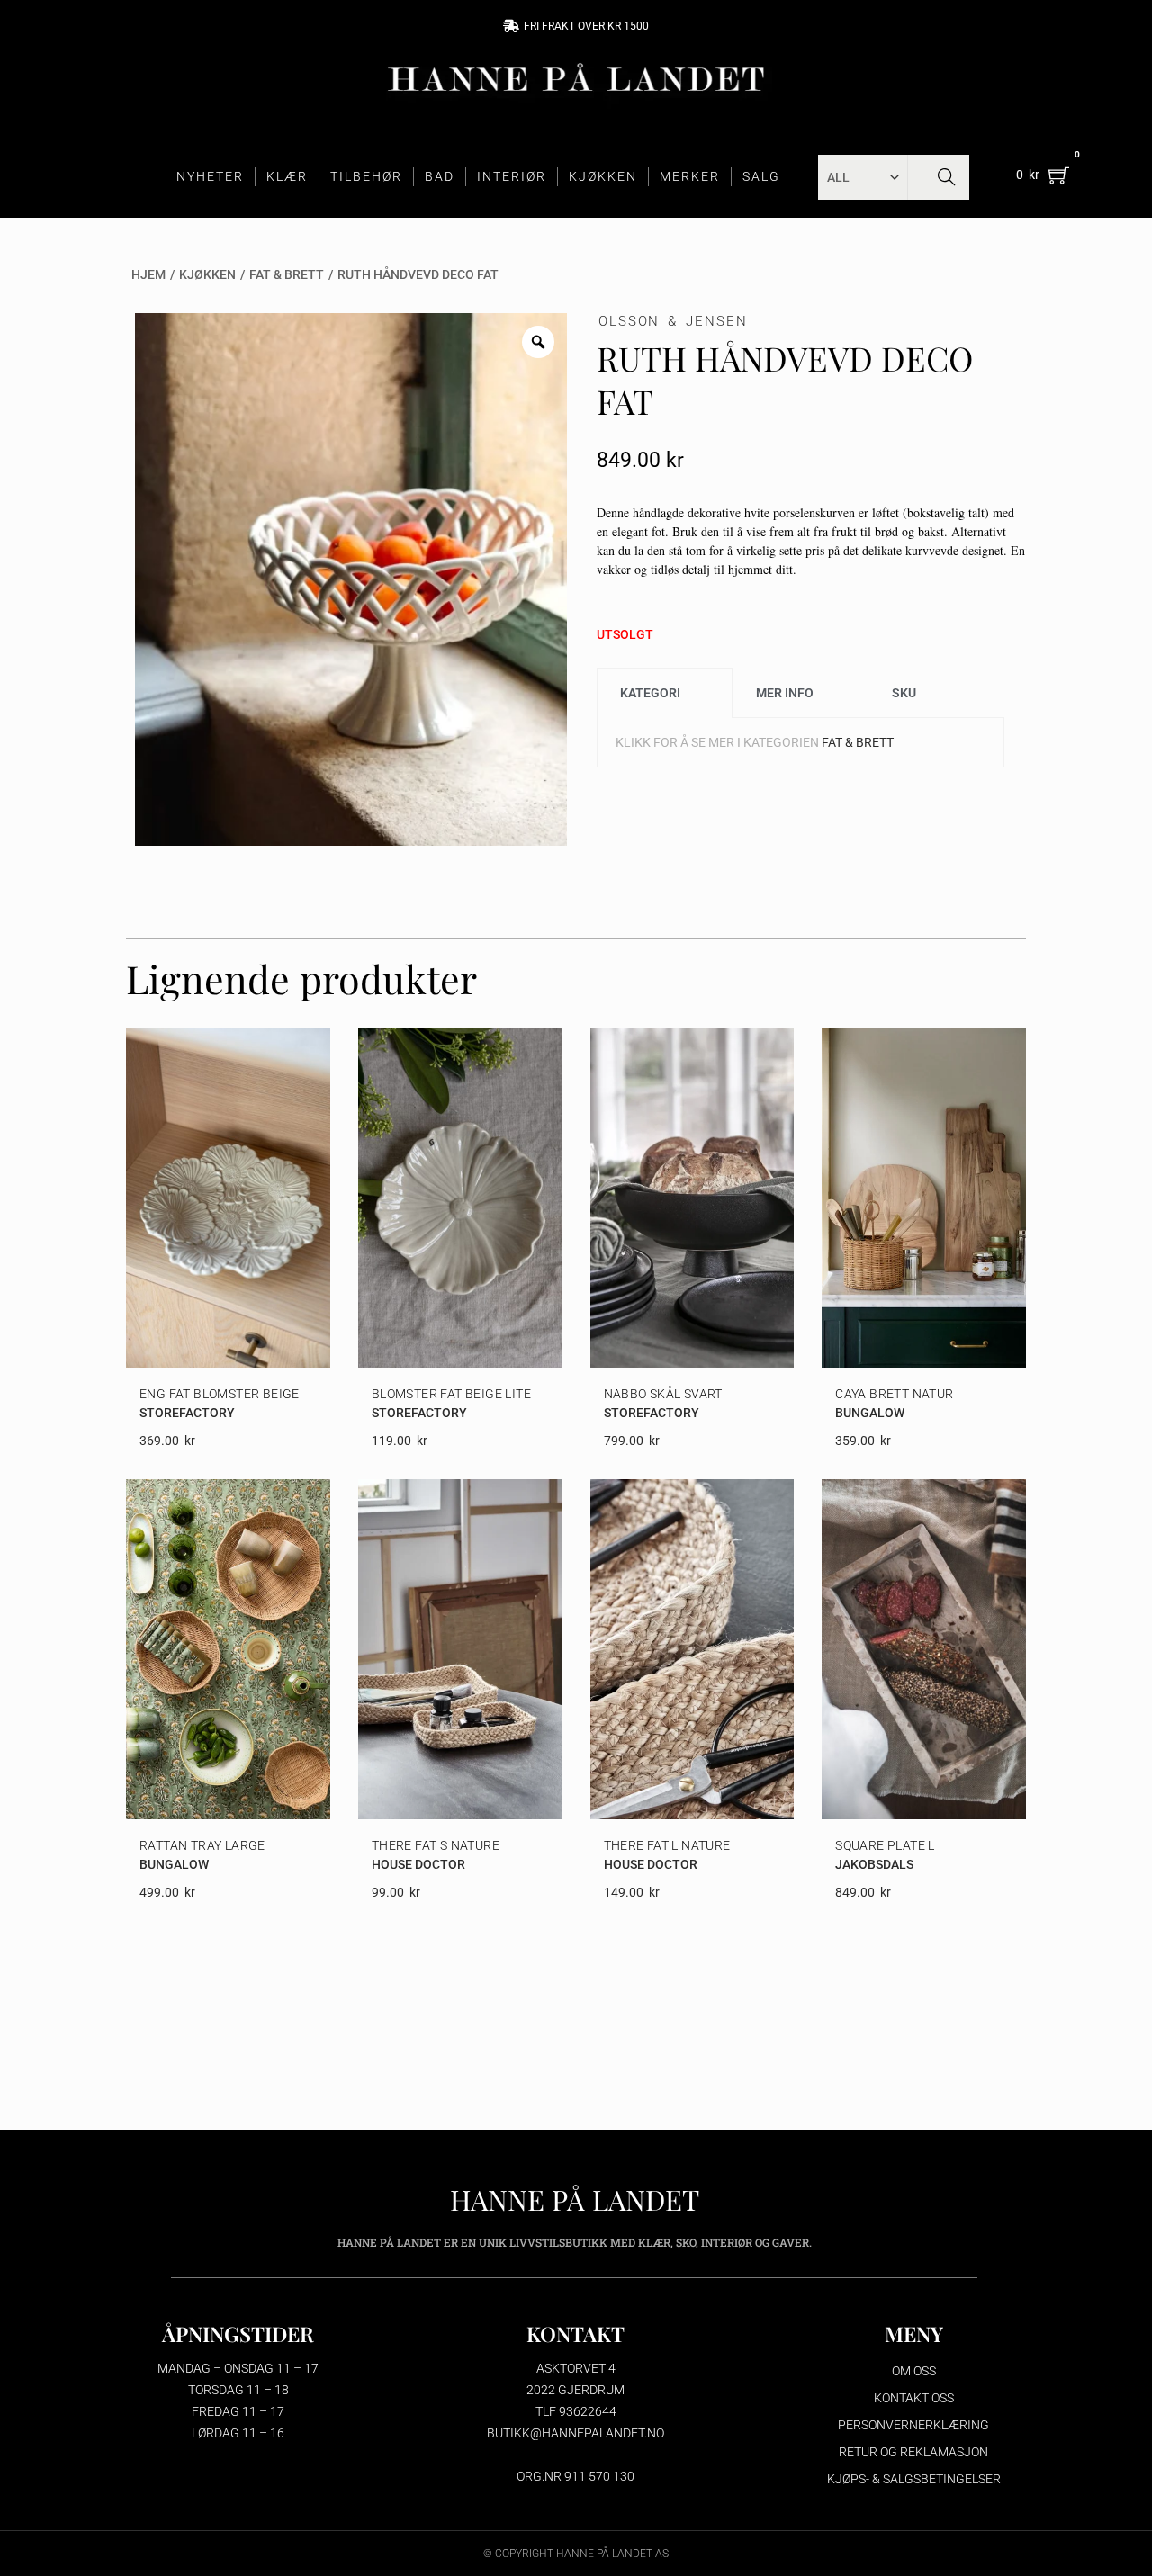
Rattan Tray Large (202, 1845)
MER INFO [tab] (785, 693)
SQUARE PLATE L (885, 1845)
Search (946, 177)
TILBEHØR (366, 176)
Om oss (914, 2371)
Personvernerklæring (913, 2425)
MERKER (690, 176)
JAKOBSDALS (874, 1864)
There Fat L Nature (667, 1845)
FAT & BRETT (287, 274)
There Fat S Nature (436, 1845)
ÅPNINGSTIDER (238, 2334)
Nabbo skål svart (663, 1394)
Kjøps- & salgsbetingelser (914, 2479)
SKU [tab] (904, 693)
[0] (1059, 175)
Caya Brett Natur (894, 1394)
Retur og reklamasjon (913, 2452)
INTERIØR (512, 176)
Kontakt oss (914, 2398)
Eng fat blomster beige (220, 1394)
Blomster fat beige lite (451, 1394)
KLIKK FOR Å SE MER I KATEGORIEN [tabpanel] (755, 742)
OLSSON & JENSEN (673, 321)
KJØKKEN (603, 176)
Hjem (148, 274)
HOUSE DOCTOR (418, 1864)
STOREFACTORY (187, 1413)
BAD (440, 176)
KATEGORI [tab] (650, 693)
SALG (761, 176)
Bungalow (870, 1413)
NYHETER (210, 176)
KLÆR (287, 176)
